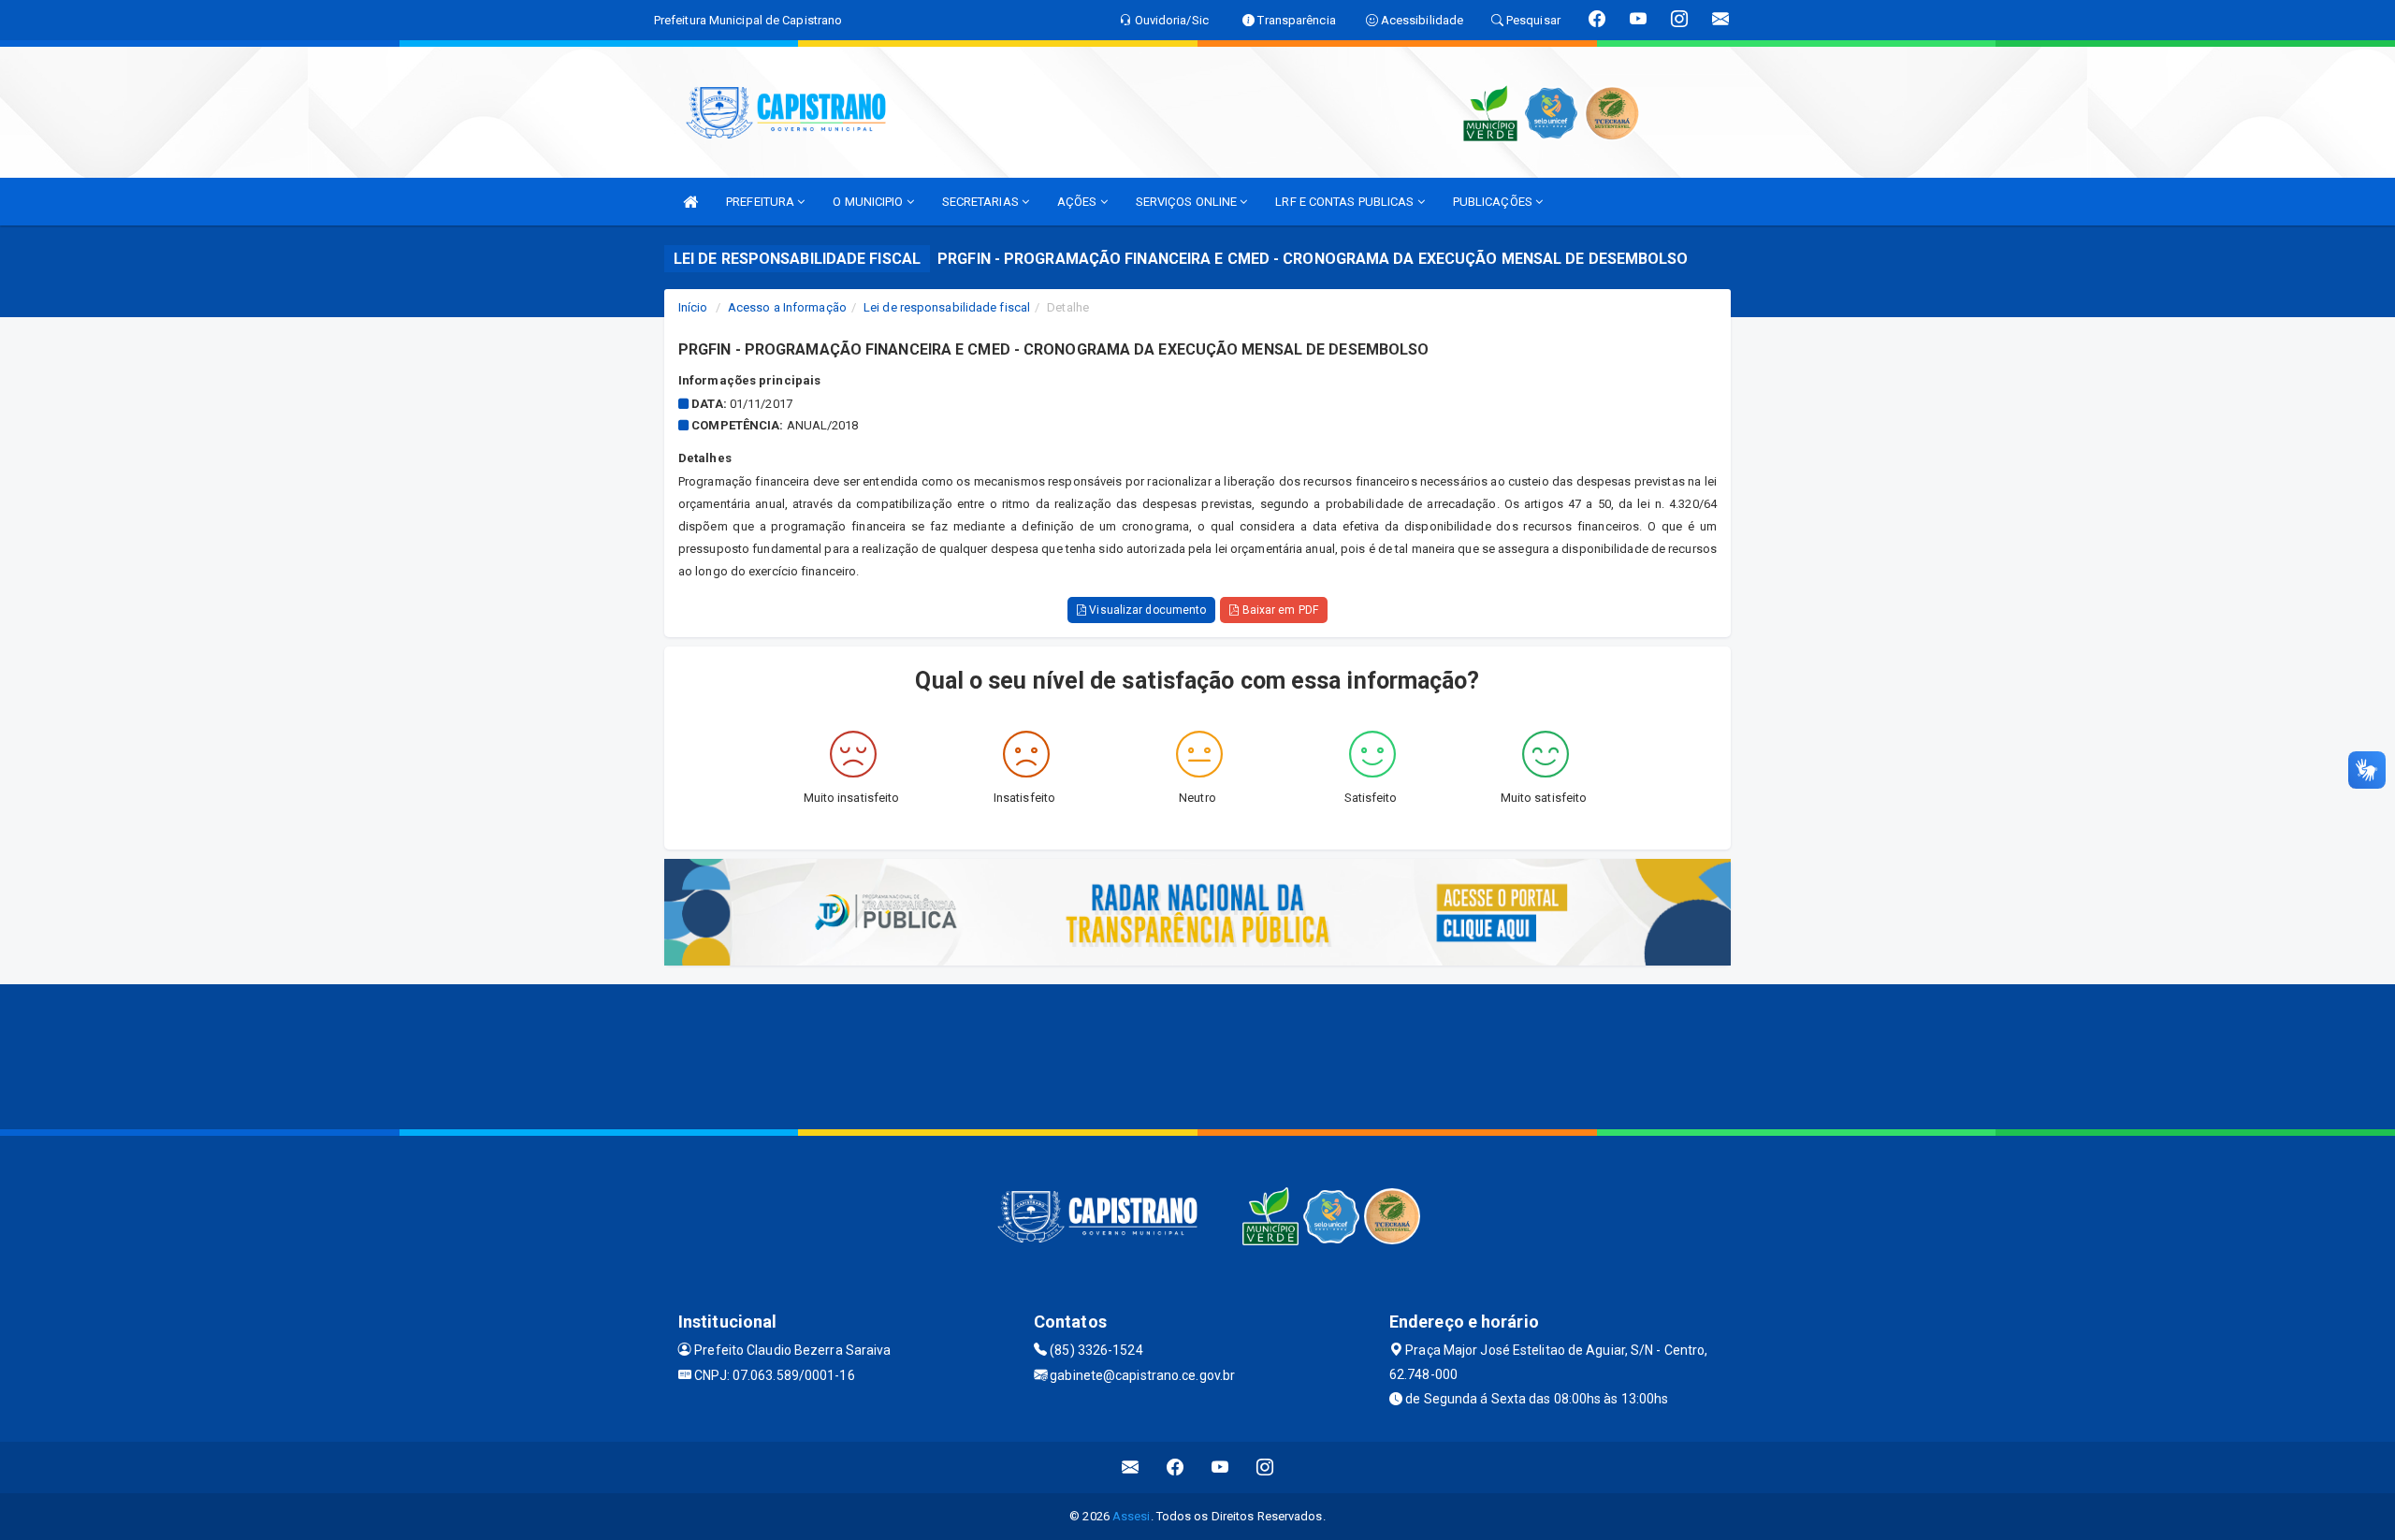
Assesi (1132, 1516)
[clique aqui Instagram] (1265, 1467)
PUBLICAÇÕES (1494, 202)
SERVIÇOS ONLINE (1188, 202)
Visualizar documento (1146, 610)
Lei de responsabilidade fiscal (947, 307)
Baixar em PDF (1278, 610)
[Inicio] (690, 202)
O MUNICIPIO (869, 202)
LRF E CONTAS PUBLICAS (1346, 202)
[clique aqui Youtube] (1220, 1467)
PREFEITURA (762, 202)
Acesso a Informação (787, 307)
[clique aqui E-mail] (1131, 1467)
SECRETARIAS (982, 202)
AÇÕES (1079, 202)
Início (693, 307)
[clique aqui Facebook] (1176, 1467)
